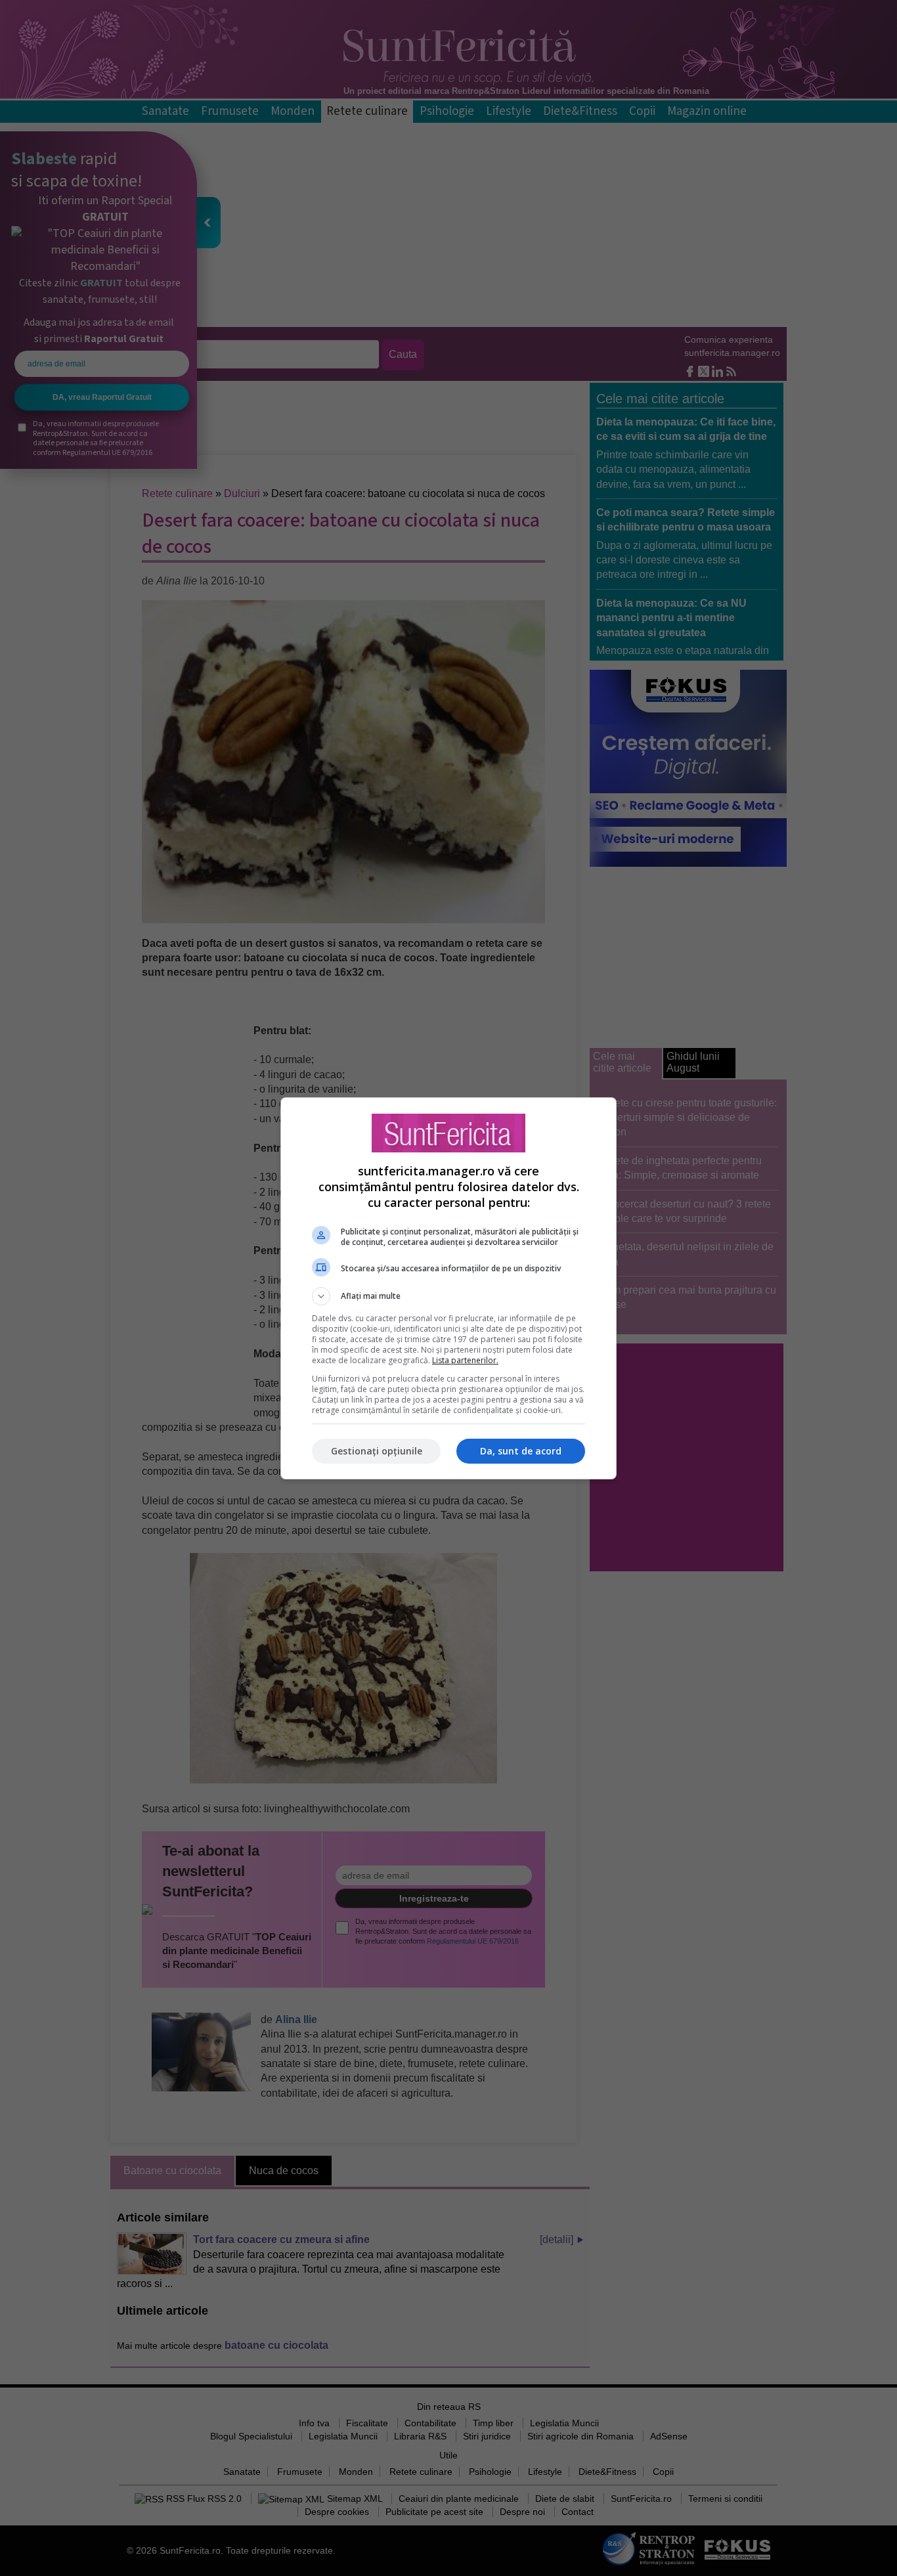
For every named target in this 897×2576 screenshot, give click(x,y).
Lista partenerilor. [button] (465, 1360)
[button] (448, 1296)
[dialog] (448, 1288)
